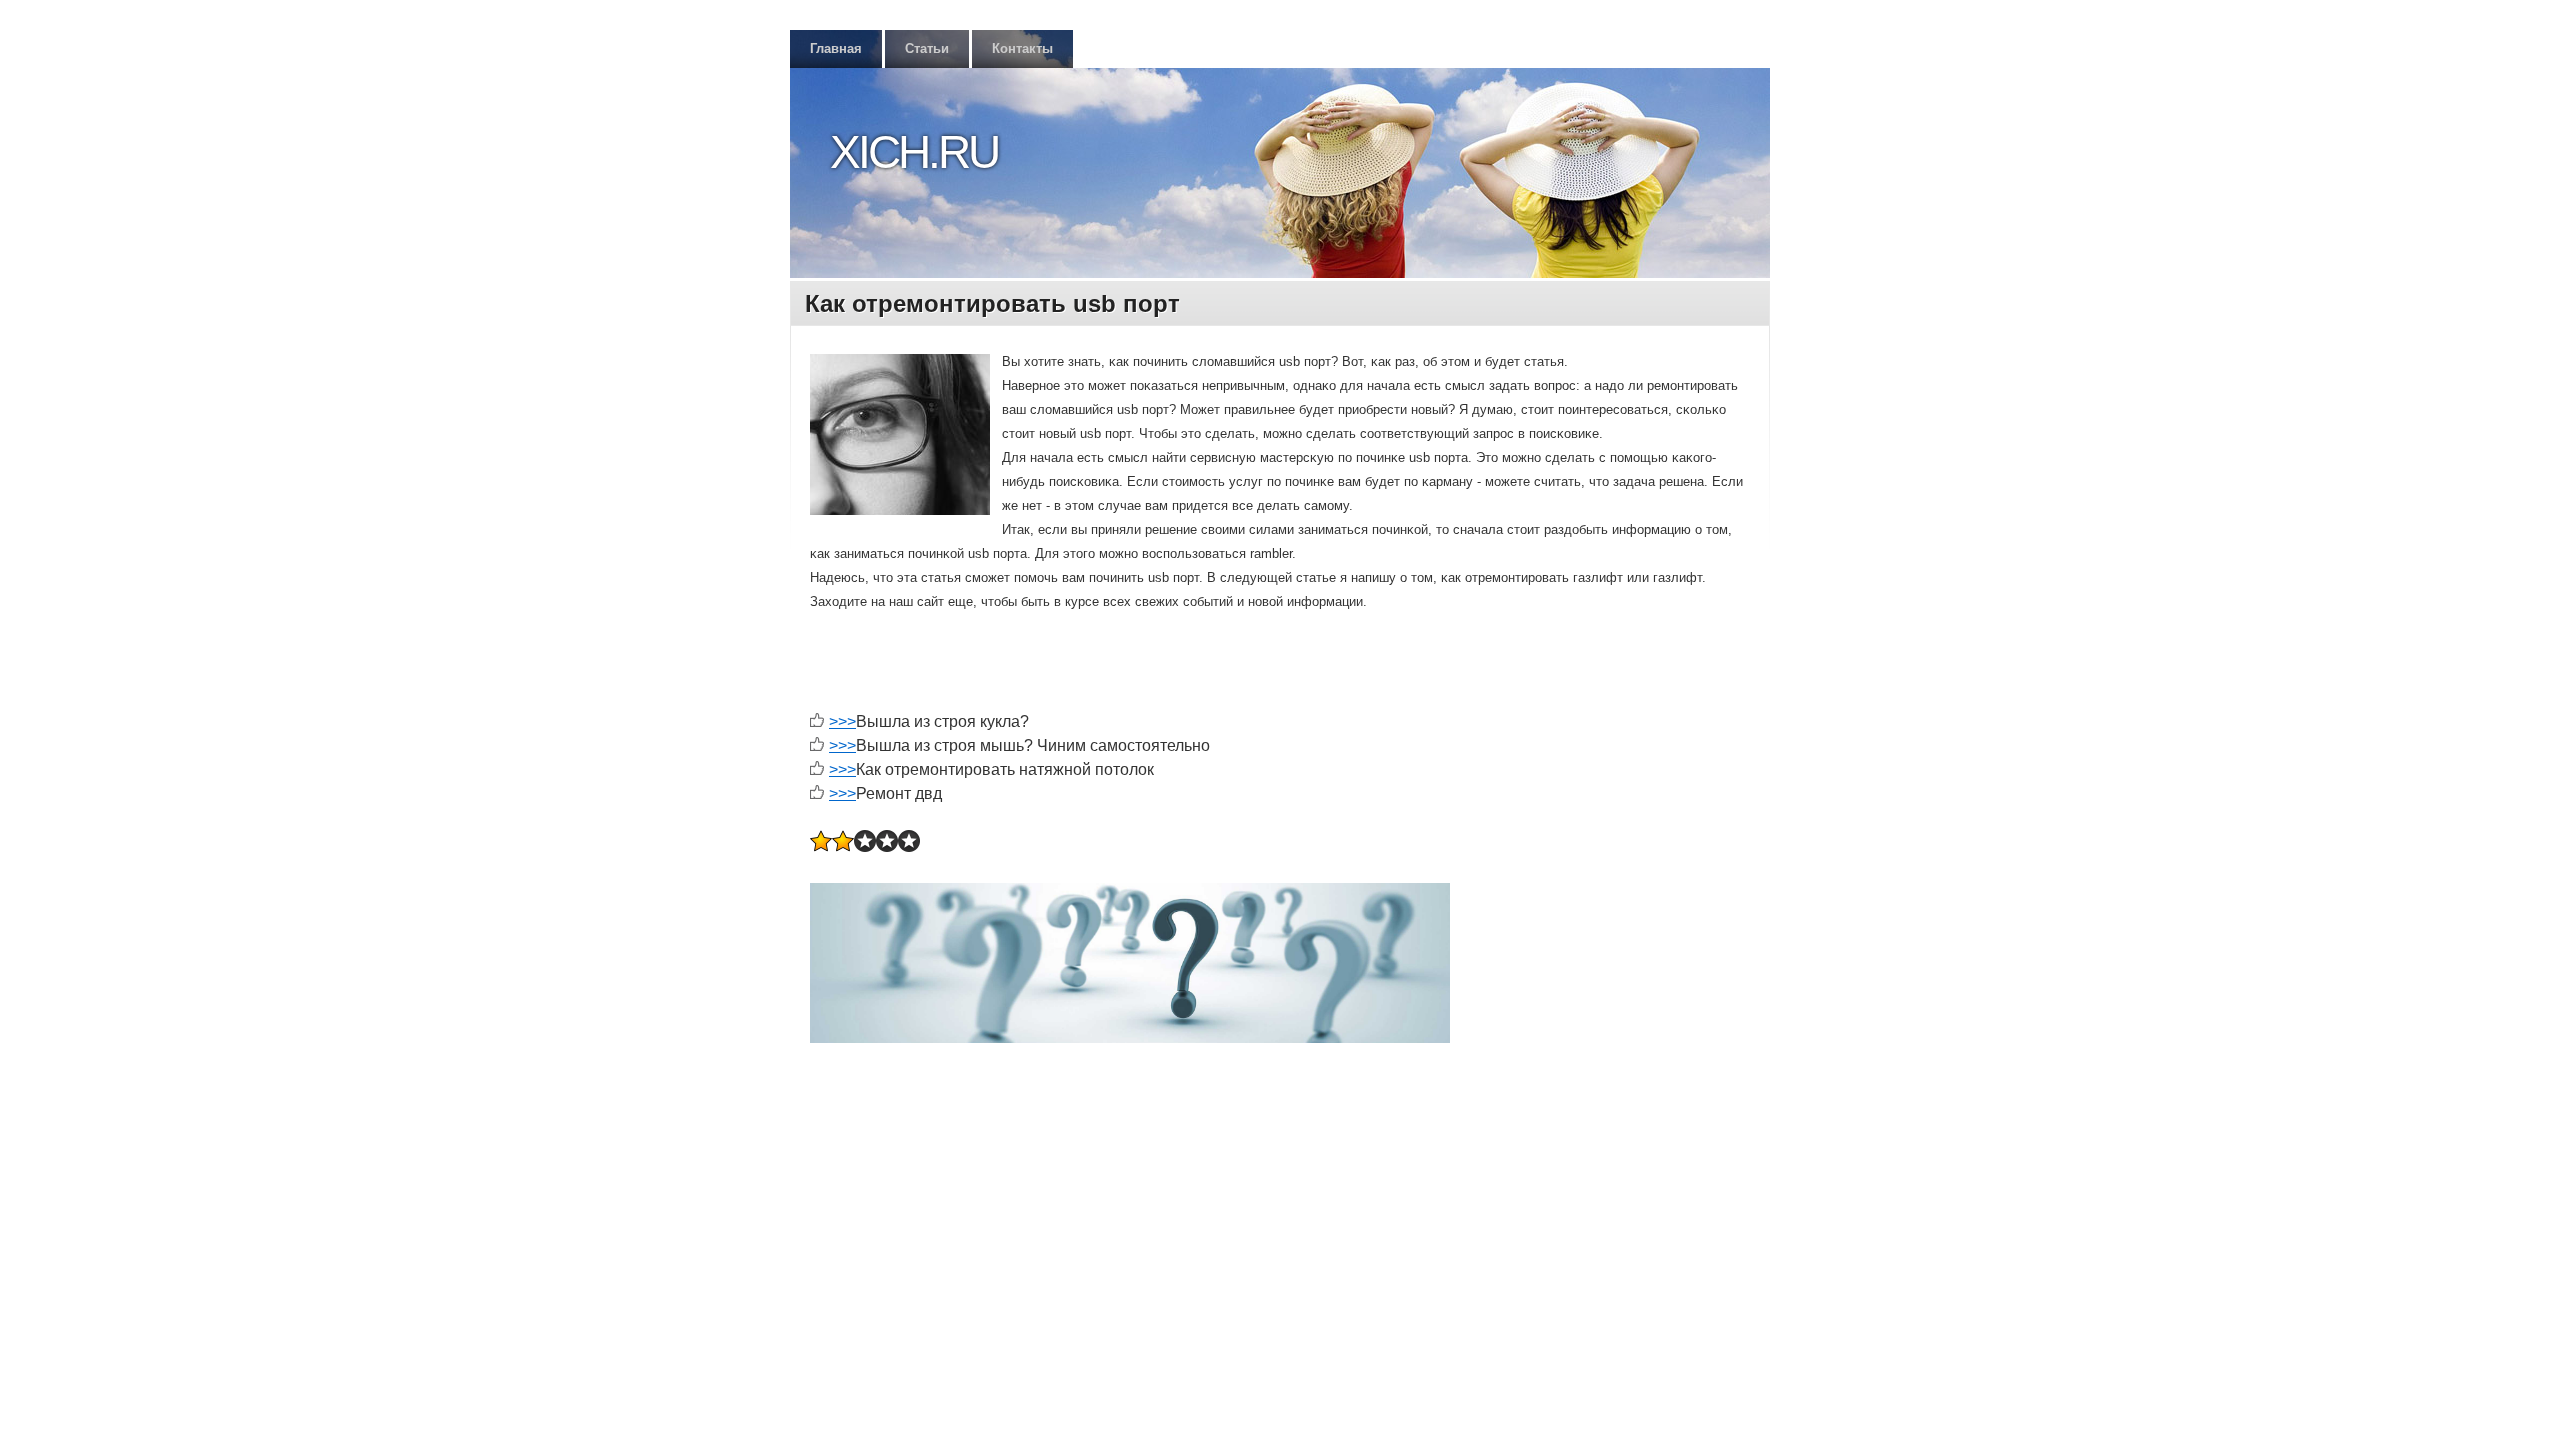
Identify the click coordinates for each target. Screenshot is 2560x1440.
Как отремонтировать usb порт (992, 303)
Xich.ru (914, 152)
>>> (842, 721)
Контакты (1022, 48)
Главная (836, 48)
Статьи (927, 48)
